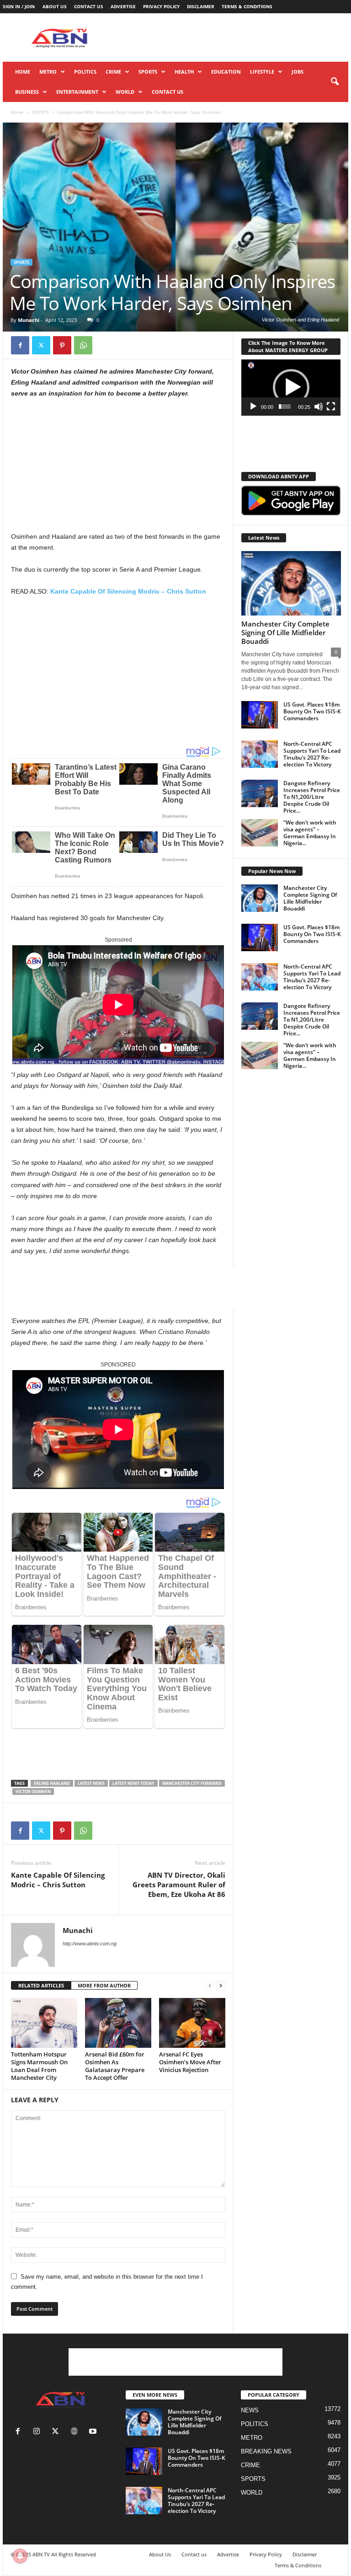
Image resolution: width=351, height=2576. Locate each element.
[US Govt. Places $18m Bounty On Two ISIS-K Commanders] (260, 715)
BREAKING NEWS (266, 2451)
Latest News (91, 1783)
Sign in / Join (19, 6)
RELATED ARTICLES (41, 1985)
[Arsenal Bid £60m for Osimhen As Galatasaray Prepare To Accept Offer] (118, 2023)
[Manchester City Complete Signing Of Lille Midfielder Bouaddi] (291, 583)
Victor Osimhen (33, 1791)
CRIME (113, 72)
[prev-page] (210, 1986)
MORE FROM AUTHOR (104, 1985)
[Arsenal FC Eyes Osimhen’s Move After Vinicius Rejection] (192, 2023)
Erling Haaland (52, 1783)
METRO (48, 72)
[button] (335, 82)
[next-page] (221, 1986)
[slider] (285, 407)
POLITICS (85, 72)
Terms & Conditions (247, 6)
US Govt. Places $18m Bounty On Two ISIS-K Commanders (312, 711)
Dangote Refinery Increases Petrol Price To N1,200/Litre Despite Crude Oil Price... (312, 797)
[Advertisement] (232, 37)
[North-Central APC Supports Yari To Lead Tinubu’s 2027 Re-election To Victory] (260, 754)
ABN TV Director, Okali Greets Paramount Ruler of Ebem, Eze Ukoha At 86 (179, 1885)
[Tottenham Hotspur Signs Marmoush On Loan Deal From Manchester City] (44, 2023)
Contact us (89, 6)
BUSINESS (27, 92)
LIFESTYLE (262, 72)
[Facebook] (20, 345)
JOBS (298, 72)
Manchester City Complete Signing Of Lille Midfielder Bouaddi (285, 632)
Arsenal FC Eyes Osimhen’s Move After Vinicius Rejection (190, 2062)
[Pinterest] (62, 345)
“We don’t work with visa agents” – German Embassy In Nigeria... (310, 833)
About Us (55, 6)
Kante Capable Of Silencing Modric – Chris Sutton (128, 591)
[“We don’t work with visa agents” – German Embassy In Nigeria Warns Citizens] (260, 833)
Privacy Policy (161, 6)
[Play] (253, 407)
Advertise (123, 6)
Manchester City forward (192, 1783)
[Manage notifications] (20, 2556)
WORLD (125, 92)
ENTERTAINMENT (77, 92)
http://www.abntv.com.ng (90, 1944)
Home (23, 72)
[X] (41, 345)
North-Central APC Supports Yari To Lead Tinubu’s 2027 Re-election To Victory (312, 754)
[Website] (76, 2432)
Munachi (29, 320)
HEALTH (184, 72)
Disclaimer (201, 6)
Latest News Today (133, 1783)
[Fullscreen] (331, 407)
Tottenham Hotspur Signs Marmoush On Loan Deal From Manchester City (39, 2066)
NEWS (250, 2410)
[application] (291, 388)
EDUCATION (226, 72)
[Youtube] (94, 2432)
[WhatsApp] (83, 345)
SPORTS (148, 72)
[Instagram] (39, 2432)
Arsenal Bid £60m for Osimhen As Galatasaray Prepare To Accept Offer (115, 2066)
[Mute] (319, 407)
